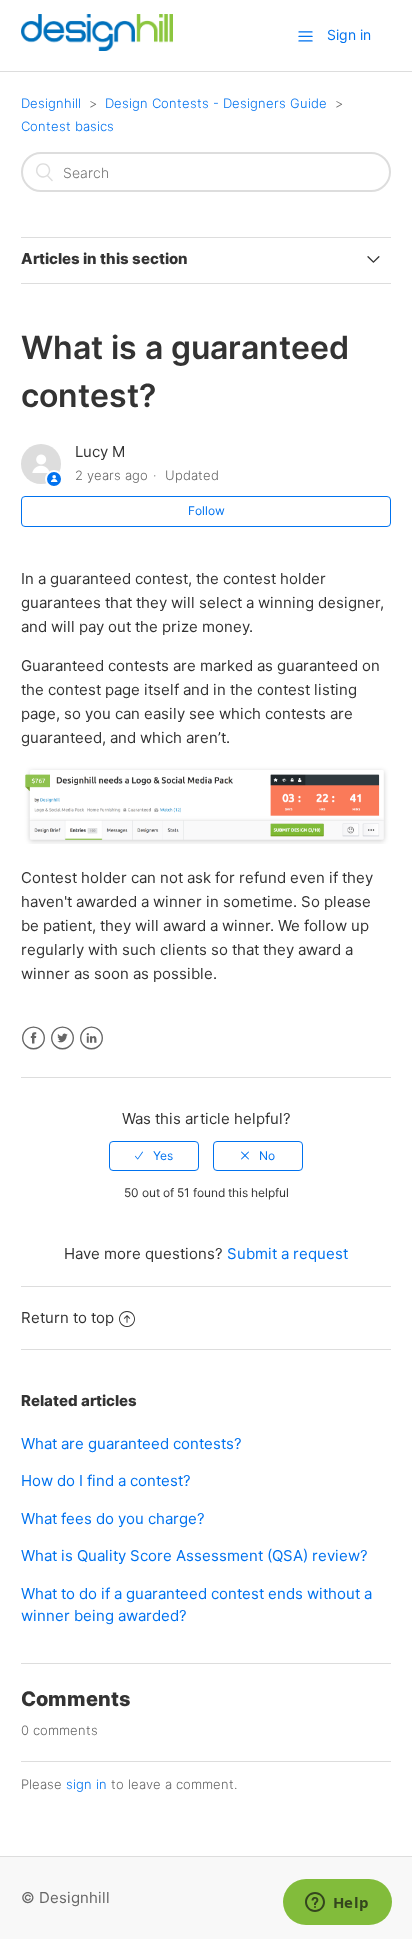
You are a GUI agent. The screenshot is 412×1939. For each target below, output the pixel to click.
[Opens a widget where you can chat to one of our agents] (337, 1904)
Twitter (62, 1038)
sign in (86, 1784)
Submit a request (287, 1253)
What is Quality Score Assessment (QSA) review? (194, 1555)
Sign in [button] (349, 34)
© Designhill (65, 1897)
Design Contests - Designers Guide (216, 103)
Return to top (67, 1317)
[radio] (154, 1156)
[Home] (97, 45)
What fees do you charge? (113, 1518)
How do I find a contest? (106, 1480)
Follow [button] (206, 510)
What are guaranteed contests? (131, 1443)
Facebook (33, 1038)
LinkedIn (91, 1038)
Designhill (51, 103)
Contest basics (67, 126)
